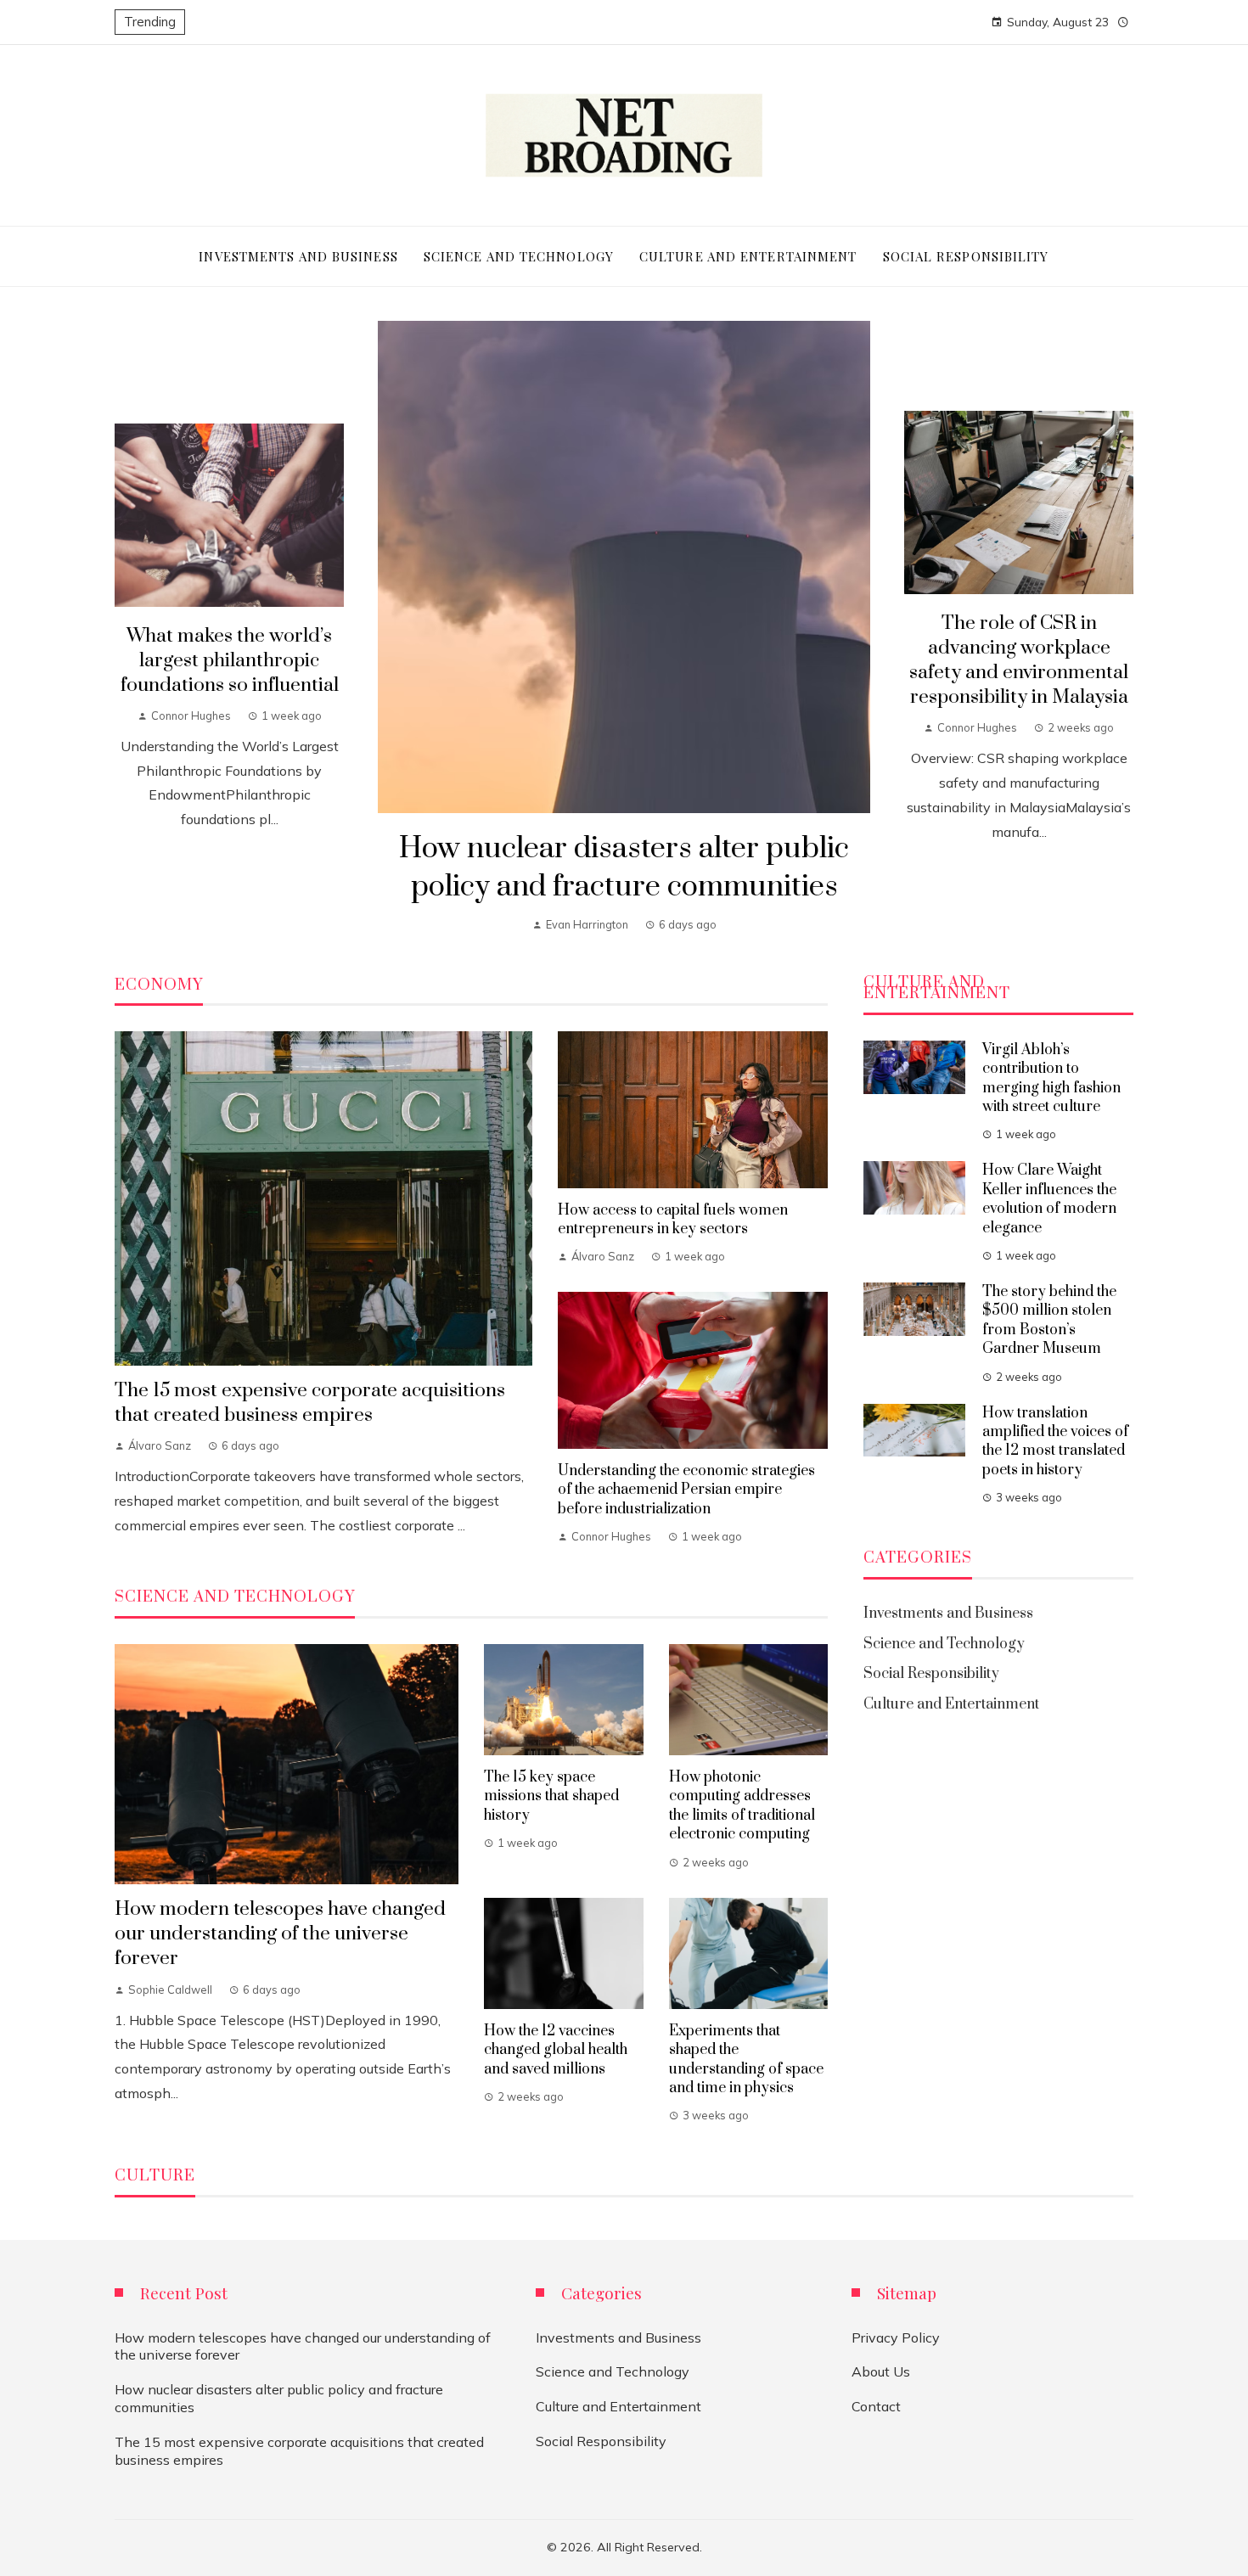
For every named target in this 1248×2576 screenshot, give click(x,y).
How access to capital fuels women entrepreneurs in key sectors (673, 1220)
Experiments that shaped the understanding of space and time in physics (746, 2060)
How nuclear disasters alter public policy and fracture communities (624, 868)
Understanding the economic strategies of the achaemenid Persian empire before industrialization (686, 1490)
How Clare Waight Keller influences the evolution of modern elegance (1049, 1199)
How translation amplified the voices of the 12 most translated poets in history (1055, 1442)
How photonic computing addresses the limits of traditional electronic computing (742, 1806)
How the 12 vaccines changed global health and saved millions (556, 2050)
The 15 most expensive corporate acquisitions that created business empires (310, 1403)
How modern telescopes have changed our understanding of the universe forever (280, 1934)
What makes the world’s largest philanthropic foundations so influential (230, 661)
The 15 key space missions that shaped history (551, 1796)
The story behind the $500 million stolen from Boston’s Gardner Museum (1049, 1320)
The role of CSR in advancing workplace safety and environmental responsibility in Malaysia (1019, 660)
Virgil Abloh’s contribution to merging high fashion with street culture (1051, 1078)
